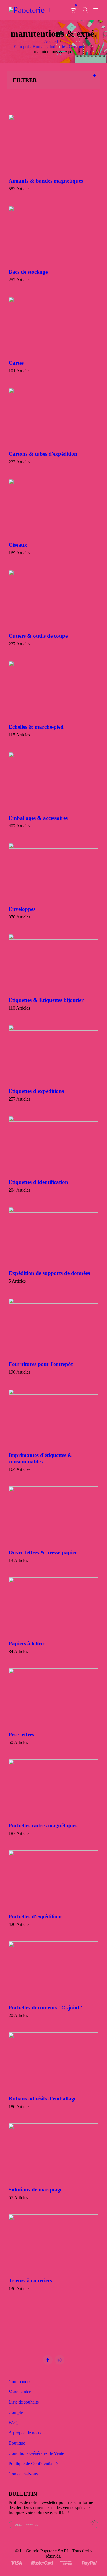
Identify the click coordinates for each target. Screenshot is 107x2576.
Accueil (51, 41)
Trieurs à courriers (30, 2281)
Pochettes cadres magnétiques (43, 1825)
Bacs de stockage (28, 272)
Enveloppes (22, 909)
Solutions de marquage (36, 2190)
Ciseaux (18, 545)
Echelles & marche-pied (36, 727)
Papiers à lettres (27, 1643)
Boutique (17, 2443)
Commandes (20, 2382)
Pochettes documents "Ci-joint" (46, 2008)
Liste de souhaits (24, 2402)
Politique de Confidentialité (33, 2463)
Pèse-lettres (21, 1734)
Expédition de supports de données (49, 1273)
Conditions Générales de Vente (36, 2453)
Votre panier (20, 2392)
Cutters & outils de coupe (38, 636)
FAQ (13, 2423)
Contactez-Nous (23, 2474)
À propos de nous (25, 2433)
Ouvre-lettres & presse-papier (43, 1552)
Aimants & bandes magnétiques (46, 181)
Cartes (16, 363)
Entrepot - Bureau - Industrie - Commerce (51, 47)
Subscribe (93, 2523)
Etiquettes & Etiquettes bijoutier (46, 1000)
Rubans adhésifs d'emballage (43, 2099)
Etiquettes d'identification (38, 1182)
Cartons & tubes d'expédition (43, 454)
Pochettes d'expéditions (36, 1916)
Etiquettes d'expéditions (36, 1091)
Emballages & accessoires (38, 818)
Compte (16, 2412)
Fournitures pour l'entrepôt (41, 1364)
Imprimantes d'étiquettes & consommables (40, 1458)
